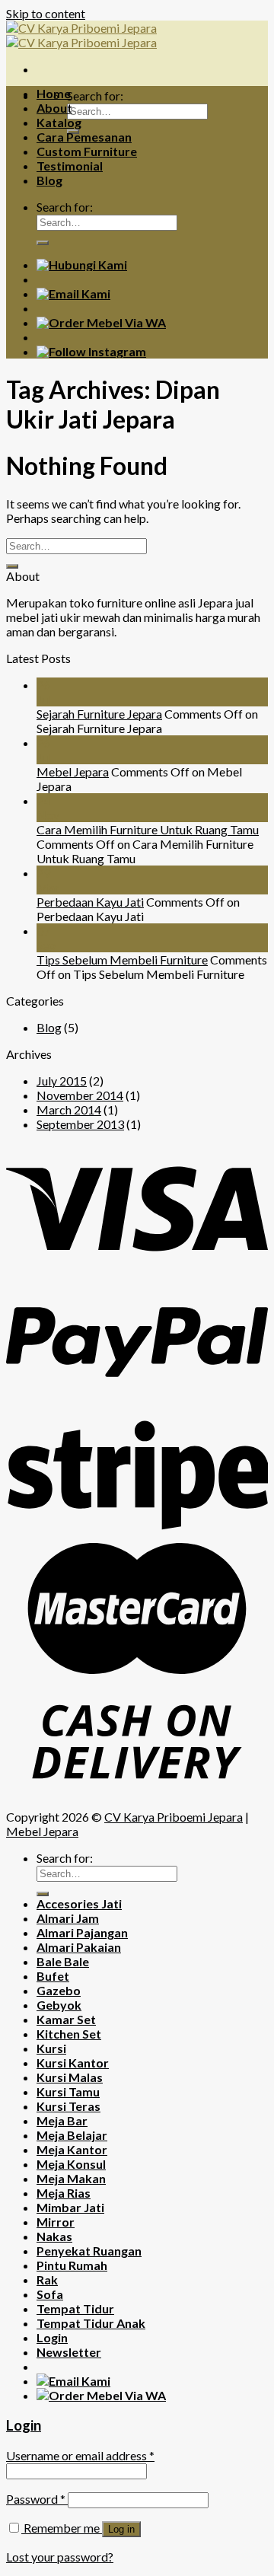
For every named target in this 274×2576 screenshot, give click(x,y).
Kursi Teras (68, 2106)
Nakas (54, 2236)
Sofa (50, 2294)
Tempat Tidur (75, 2308)
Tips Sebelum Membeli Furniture (122, 960)
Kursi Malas (70, 2077)
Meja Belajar (72, 2135)
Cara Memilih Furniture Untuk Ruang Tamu (148, 829)
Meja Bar (62, 2120)
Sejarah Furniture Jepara (99, 714)
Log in (121, 2529)
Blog (49, 180)
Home (54, 93)
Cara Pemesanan (84, 137)
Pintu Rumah (72, 2265)
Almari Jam (68, 1918)
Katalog (59, 122)
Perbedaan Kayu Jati (90, 902)
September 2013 (80, 1124)
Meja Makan (71, 2178)
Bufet (53, 1976)
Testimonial (70, 166)
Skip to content (46, 13)
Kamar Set (66, 2019)
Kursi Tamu (68, 2091)
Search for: (95, 96)
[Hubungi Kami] (82, 265)
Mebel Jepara (73, 772)
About (54, 108)
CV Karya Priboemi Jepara (174, 1817)
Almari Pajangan (82, 1932)
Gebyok (59, 2005)
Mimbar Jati (70, 2207)
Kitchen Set (69, 2034)
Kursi (51, 2048)
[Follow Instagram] (91, 351)
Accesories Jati (79, 1903)
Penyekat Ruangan (89, 2251)
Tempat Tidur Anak (91, 2323)
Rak (47, 2280)
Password (36, 2499)
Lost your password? (60, 2557)
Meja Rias (64, 2193)
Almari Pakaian (79, 1947)
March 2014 (69, 1109)
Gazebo (59, 1990)
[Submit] (43, 243)
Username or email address (80, 2455)
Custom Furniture (87, 151)
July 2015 (62, 1081)
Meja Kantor (72, 2149)
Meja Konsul (71, 2164)
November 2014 (80, 1095)
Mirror (56, 2222)
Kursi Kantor (73, 2063)
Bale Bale (63, 1961)
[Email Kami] (73, 293)
